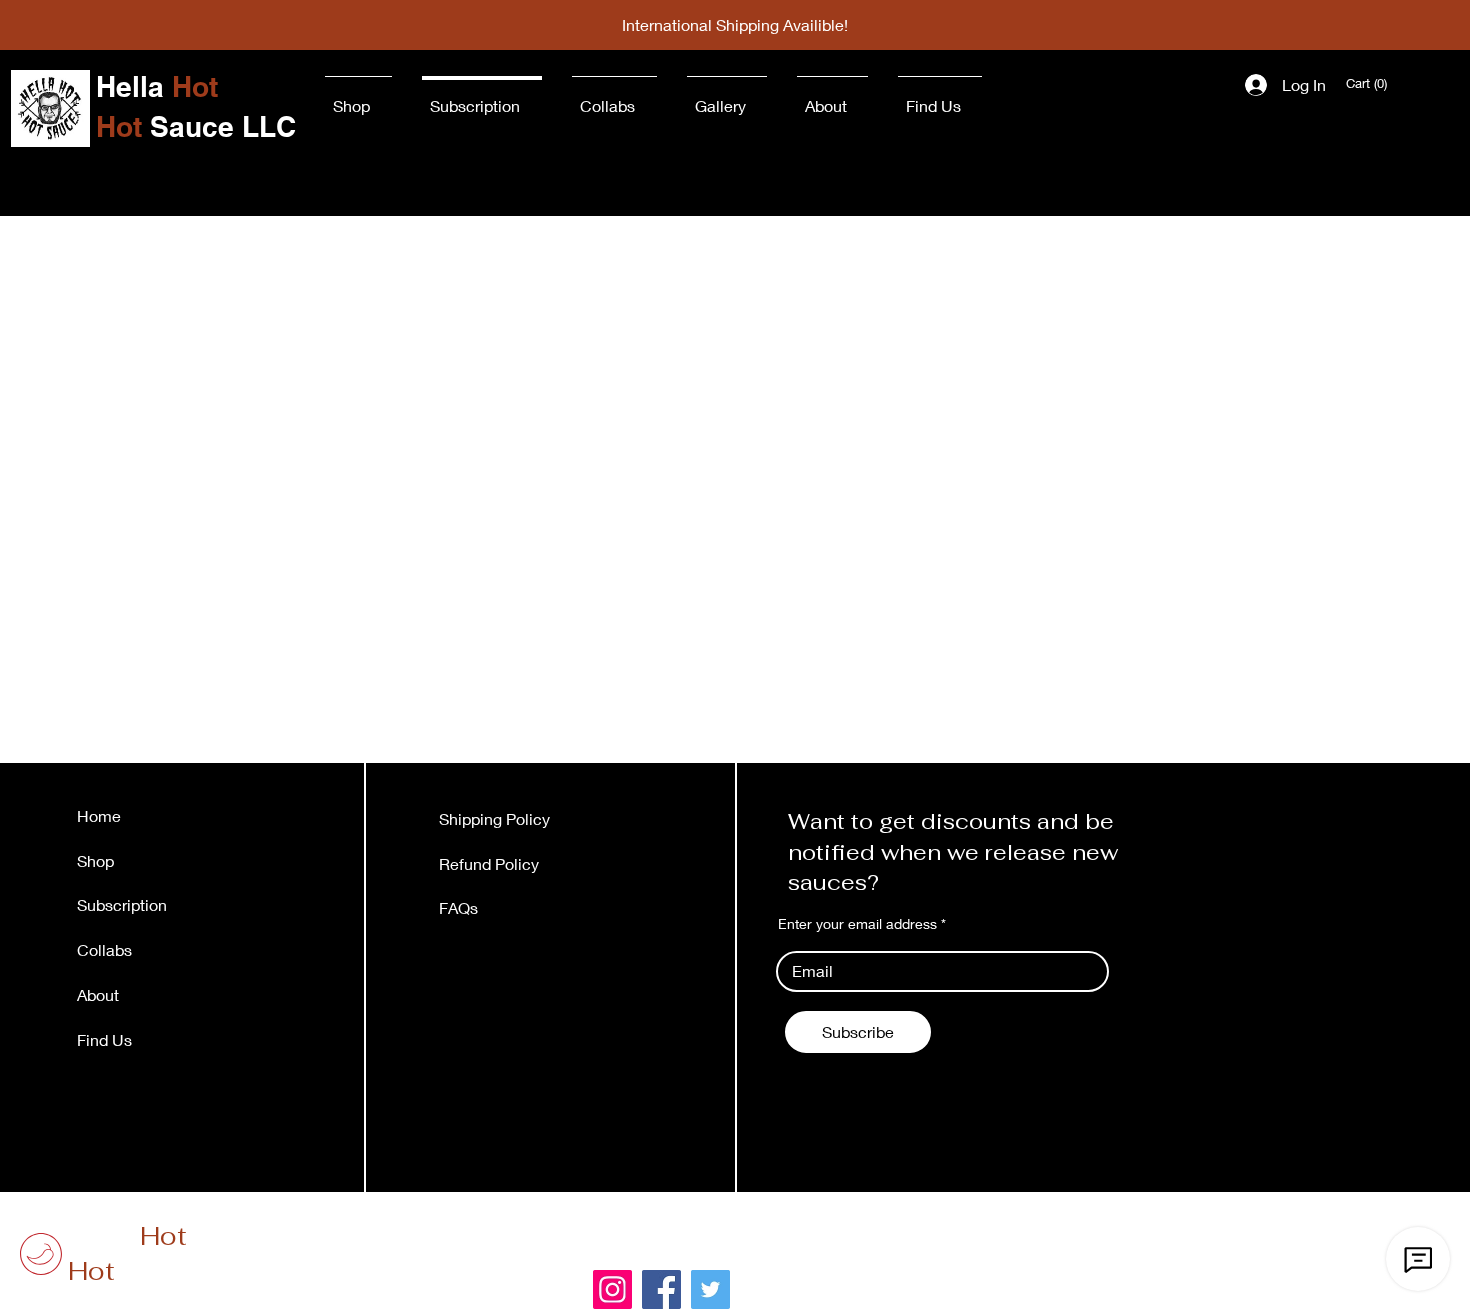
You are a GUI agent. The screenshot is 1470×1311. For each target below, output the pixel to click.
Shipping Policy (494, 818)
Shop (95, 860)
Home (99, 815)
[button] (1368, 83)
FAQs (458, 907)
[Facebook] (661, 1289)
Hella (127, 1236)
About (98, 994)
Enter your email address (857, 924)
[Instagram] (612, 1289)
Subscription (122, 904)
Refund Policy (489, 863)
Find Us (106, 1039)
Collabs (104, 949)
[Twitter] (710, 1289)
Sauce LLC (164, 1271)
